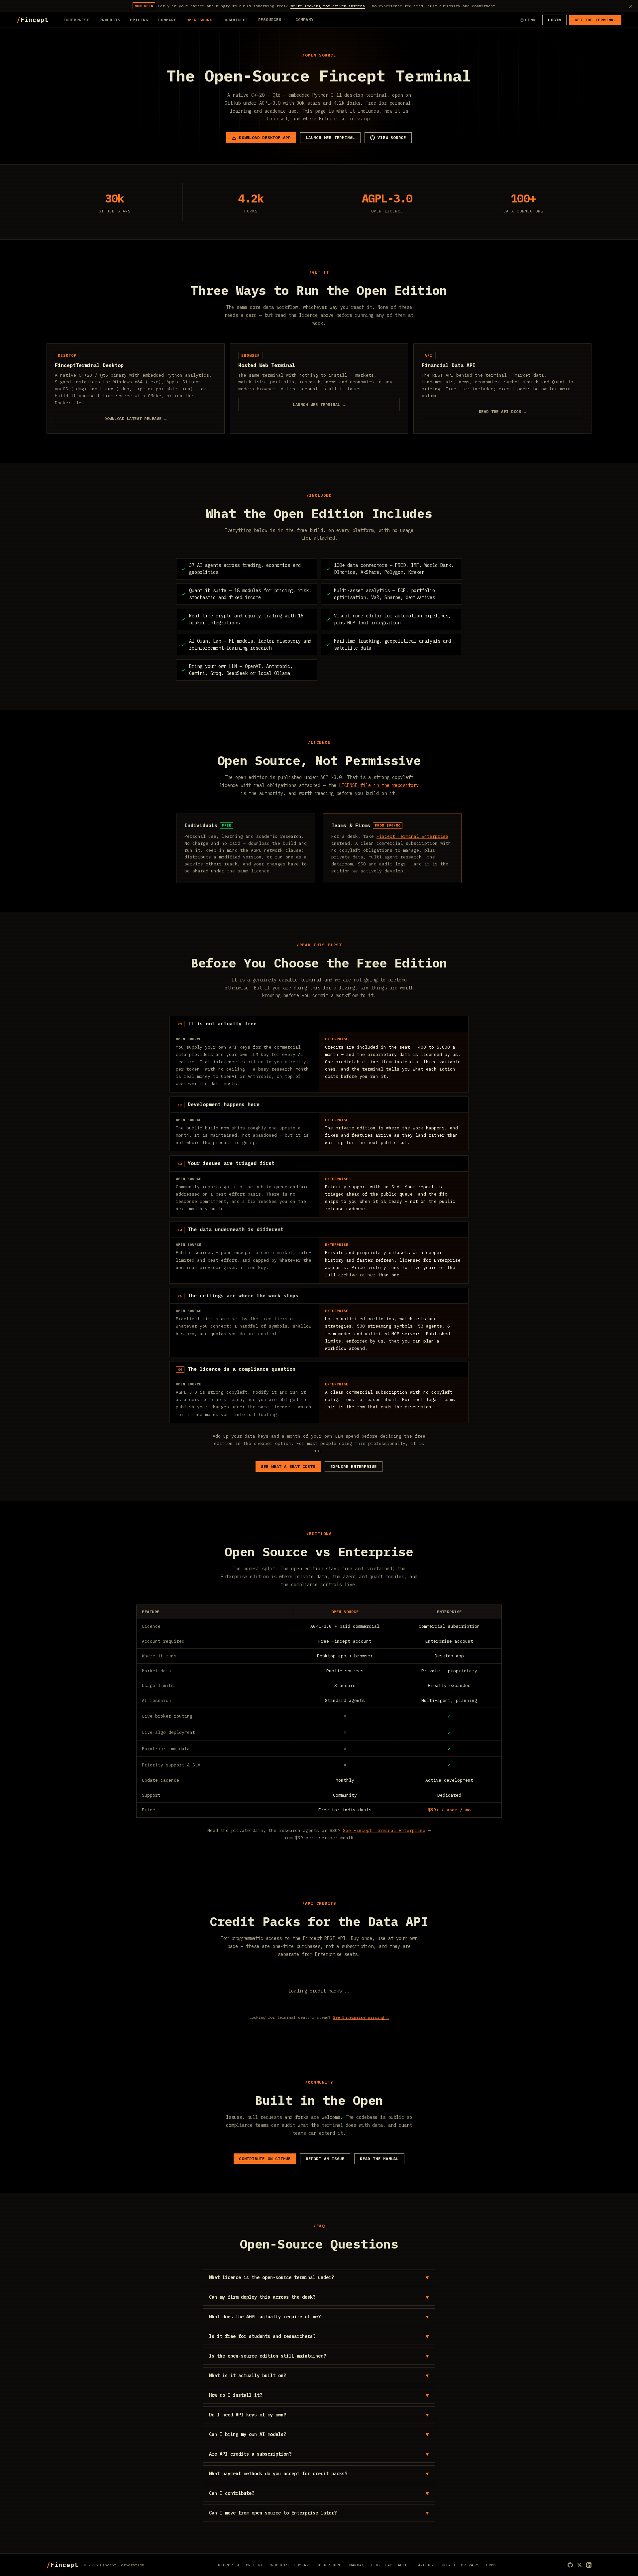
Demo (530, 20)
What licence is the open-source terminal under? (319, 2277)
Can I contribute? (319, 2493)
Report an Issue (325, 2159)
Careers (424, 2565)
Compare (167, 20)
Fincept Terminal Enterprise (412, 836)
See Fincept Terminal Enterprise (384, 1830)
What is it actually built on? (319, 2376)
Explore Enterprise (354, 1466)
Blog (374, 2565)
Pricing (139, 20)
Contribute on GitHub (265, 2159)
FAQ (389, 2565)
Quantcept (236, 20)
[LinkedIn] (589, 2565)
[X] (580, 2565)
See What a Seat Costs (288, 1466)
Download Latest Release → (136, 418)
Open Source (201, 20)
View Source (392, 137)
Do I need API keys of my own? (319, 2415)
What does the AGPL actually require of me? (319, 2317)
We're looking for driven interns (328, 6)
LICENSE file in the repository (379, 785)
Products (110, 20)
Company (305, 19)
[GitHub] (570, 2565)
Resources (270, 19)
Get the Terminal (595, 20)
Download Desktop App (265, 137)
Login (554, 20)
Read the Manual (379, 2159)
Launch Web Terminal (330, 137)
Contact (447, 2565)
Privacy (470, 2565)
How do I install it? (319, 2395)
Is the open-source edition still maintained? (319, 2356)
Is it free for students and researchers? (319, 2336)
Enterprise (76, 20)
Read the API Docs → (503, 411)
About (404, 2565)
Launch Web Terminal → (319, 404)
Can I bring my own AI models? (319, 2434)
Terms (490, 2565)
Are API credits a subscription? (319, 2454)
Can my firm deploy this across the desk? (319, 2297)
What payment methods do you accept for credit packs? (319, 2474)
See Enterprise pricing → (361, 2017)
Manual (357, 2565)
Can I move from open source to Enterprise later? (319, 2513)
